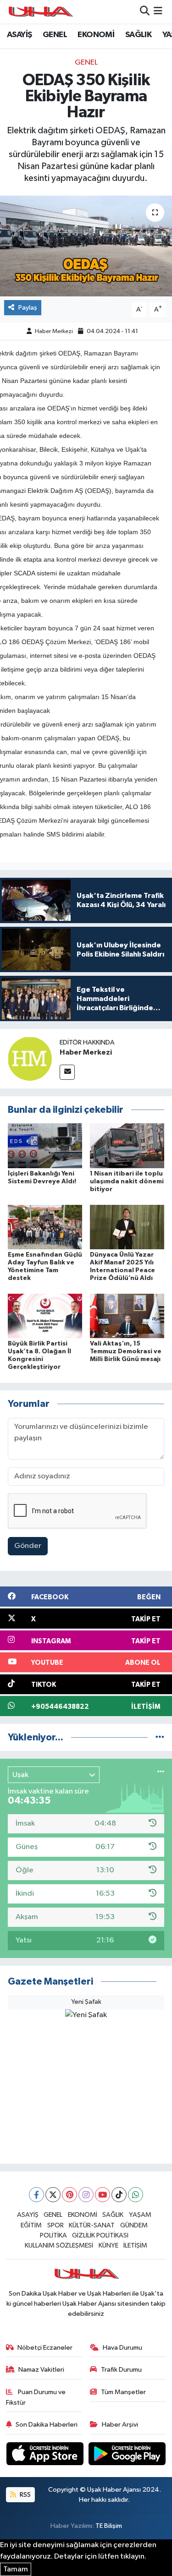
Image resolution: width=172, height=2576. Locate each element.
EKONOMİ (96, 35)
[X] (53, 2195)
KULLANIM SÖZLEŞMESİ (59, 2245)
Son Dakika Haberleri (47, 2425)
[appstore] (46, 2455)
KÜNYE (108, 2245)
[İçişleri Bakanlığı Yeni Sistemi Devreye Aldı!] (45, 1146)
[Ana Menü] (158, 12)
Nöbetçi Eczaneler (45, 2348)
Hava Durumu (122, 2348)
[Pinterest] (69, 2195)
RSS (25, 2495)
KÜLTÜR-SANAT (92, 2225)
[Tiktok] (119, 2195)
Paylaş (28, 308)
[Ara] (145, 12)
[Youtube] (103, 2195)
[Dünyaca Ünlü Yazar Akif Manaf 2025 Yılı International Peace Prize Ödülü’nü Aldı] (127, 1227)
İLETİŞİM (135, 2245)
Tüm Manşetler (123, 2392)
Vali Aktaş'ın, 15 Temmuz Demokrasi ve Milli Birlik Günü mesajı (126, 1351)
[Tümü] (160, 1737)
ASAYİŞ (19, 35)
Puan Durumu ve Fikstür (36, 2397)
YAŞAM (140, 2215)
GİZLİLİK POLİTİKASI (100, 2235)
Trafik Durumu (121, 2370)
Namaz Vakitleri (41, 2370)
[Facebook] (36, 2195)
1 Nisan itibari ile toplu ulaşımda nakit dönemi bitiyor (127, 1181)
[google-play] (127, 2455)
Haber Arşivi (120, 2425)
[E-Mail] (67, 1072)
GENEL (55, 35)
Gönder (28, 1546)
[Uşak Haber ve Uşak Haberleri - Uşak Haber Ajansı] (40, 12)
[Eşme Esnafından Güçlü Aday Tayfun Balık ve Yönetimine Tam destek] (45, 1227)
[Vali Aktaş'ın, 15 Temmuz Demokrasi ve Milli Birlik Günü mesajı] (127, 1316)
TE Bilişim (109, 2526)
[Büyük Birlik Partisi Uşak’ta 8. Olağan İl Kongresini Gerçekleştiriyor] (45, 1316)
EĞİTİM (31, 2225)
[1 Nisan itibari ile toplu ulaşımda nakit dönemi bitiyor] (127, 1146)
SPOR (55, 2225)
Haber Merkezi (54, 331)
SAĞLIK (138, 35)
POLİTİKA (53, 2235)
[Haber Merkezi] (30, 1058)
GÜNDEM (134, 2225)
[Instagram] (86, 2195)
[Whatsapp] (136, 2195)
